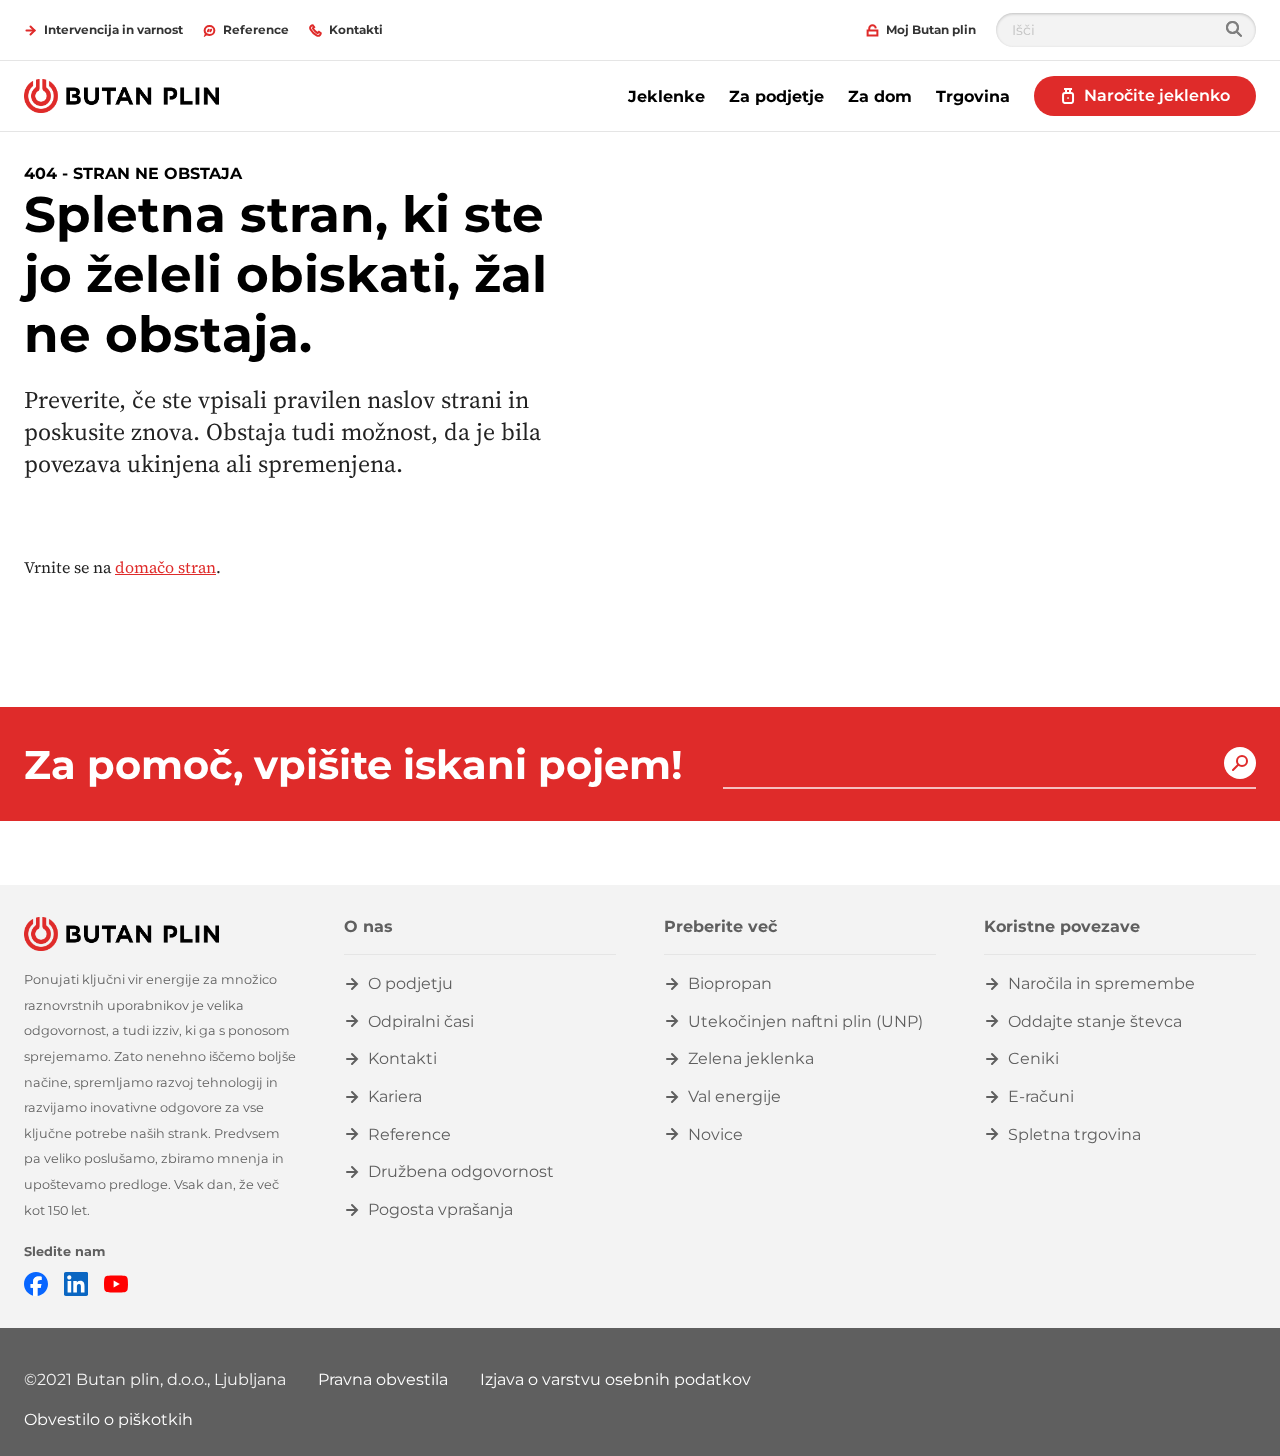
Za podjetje (776, 96)
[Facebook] (36, 1282)
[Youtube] (116, 1282)
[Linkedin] (76, 1282)
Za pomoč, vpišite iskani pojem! (353, 765)
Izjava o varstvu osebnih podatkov (615, 1379)
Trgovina (973, 96)
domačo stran (165, 567)
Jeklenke (666, 96)
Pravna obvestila (383, 1379)
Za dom (880, 96)
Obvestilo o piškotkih (108, 1419)
